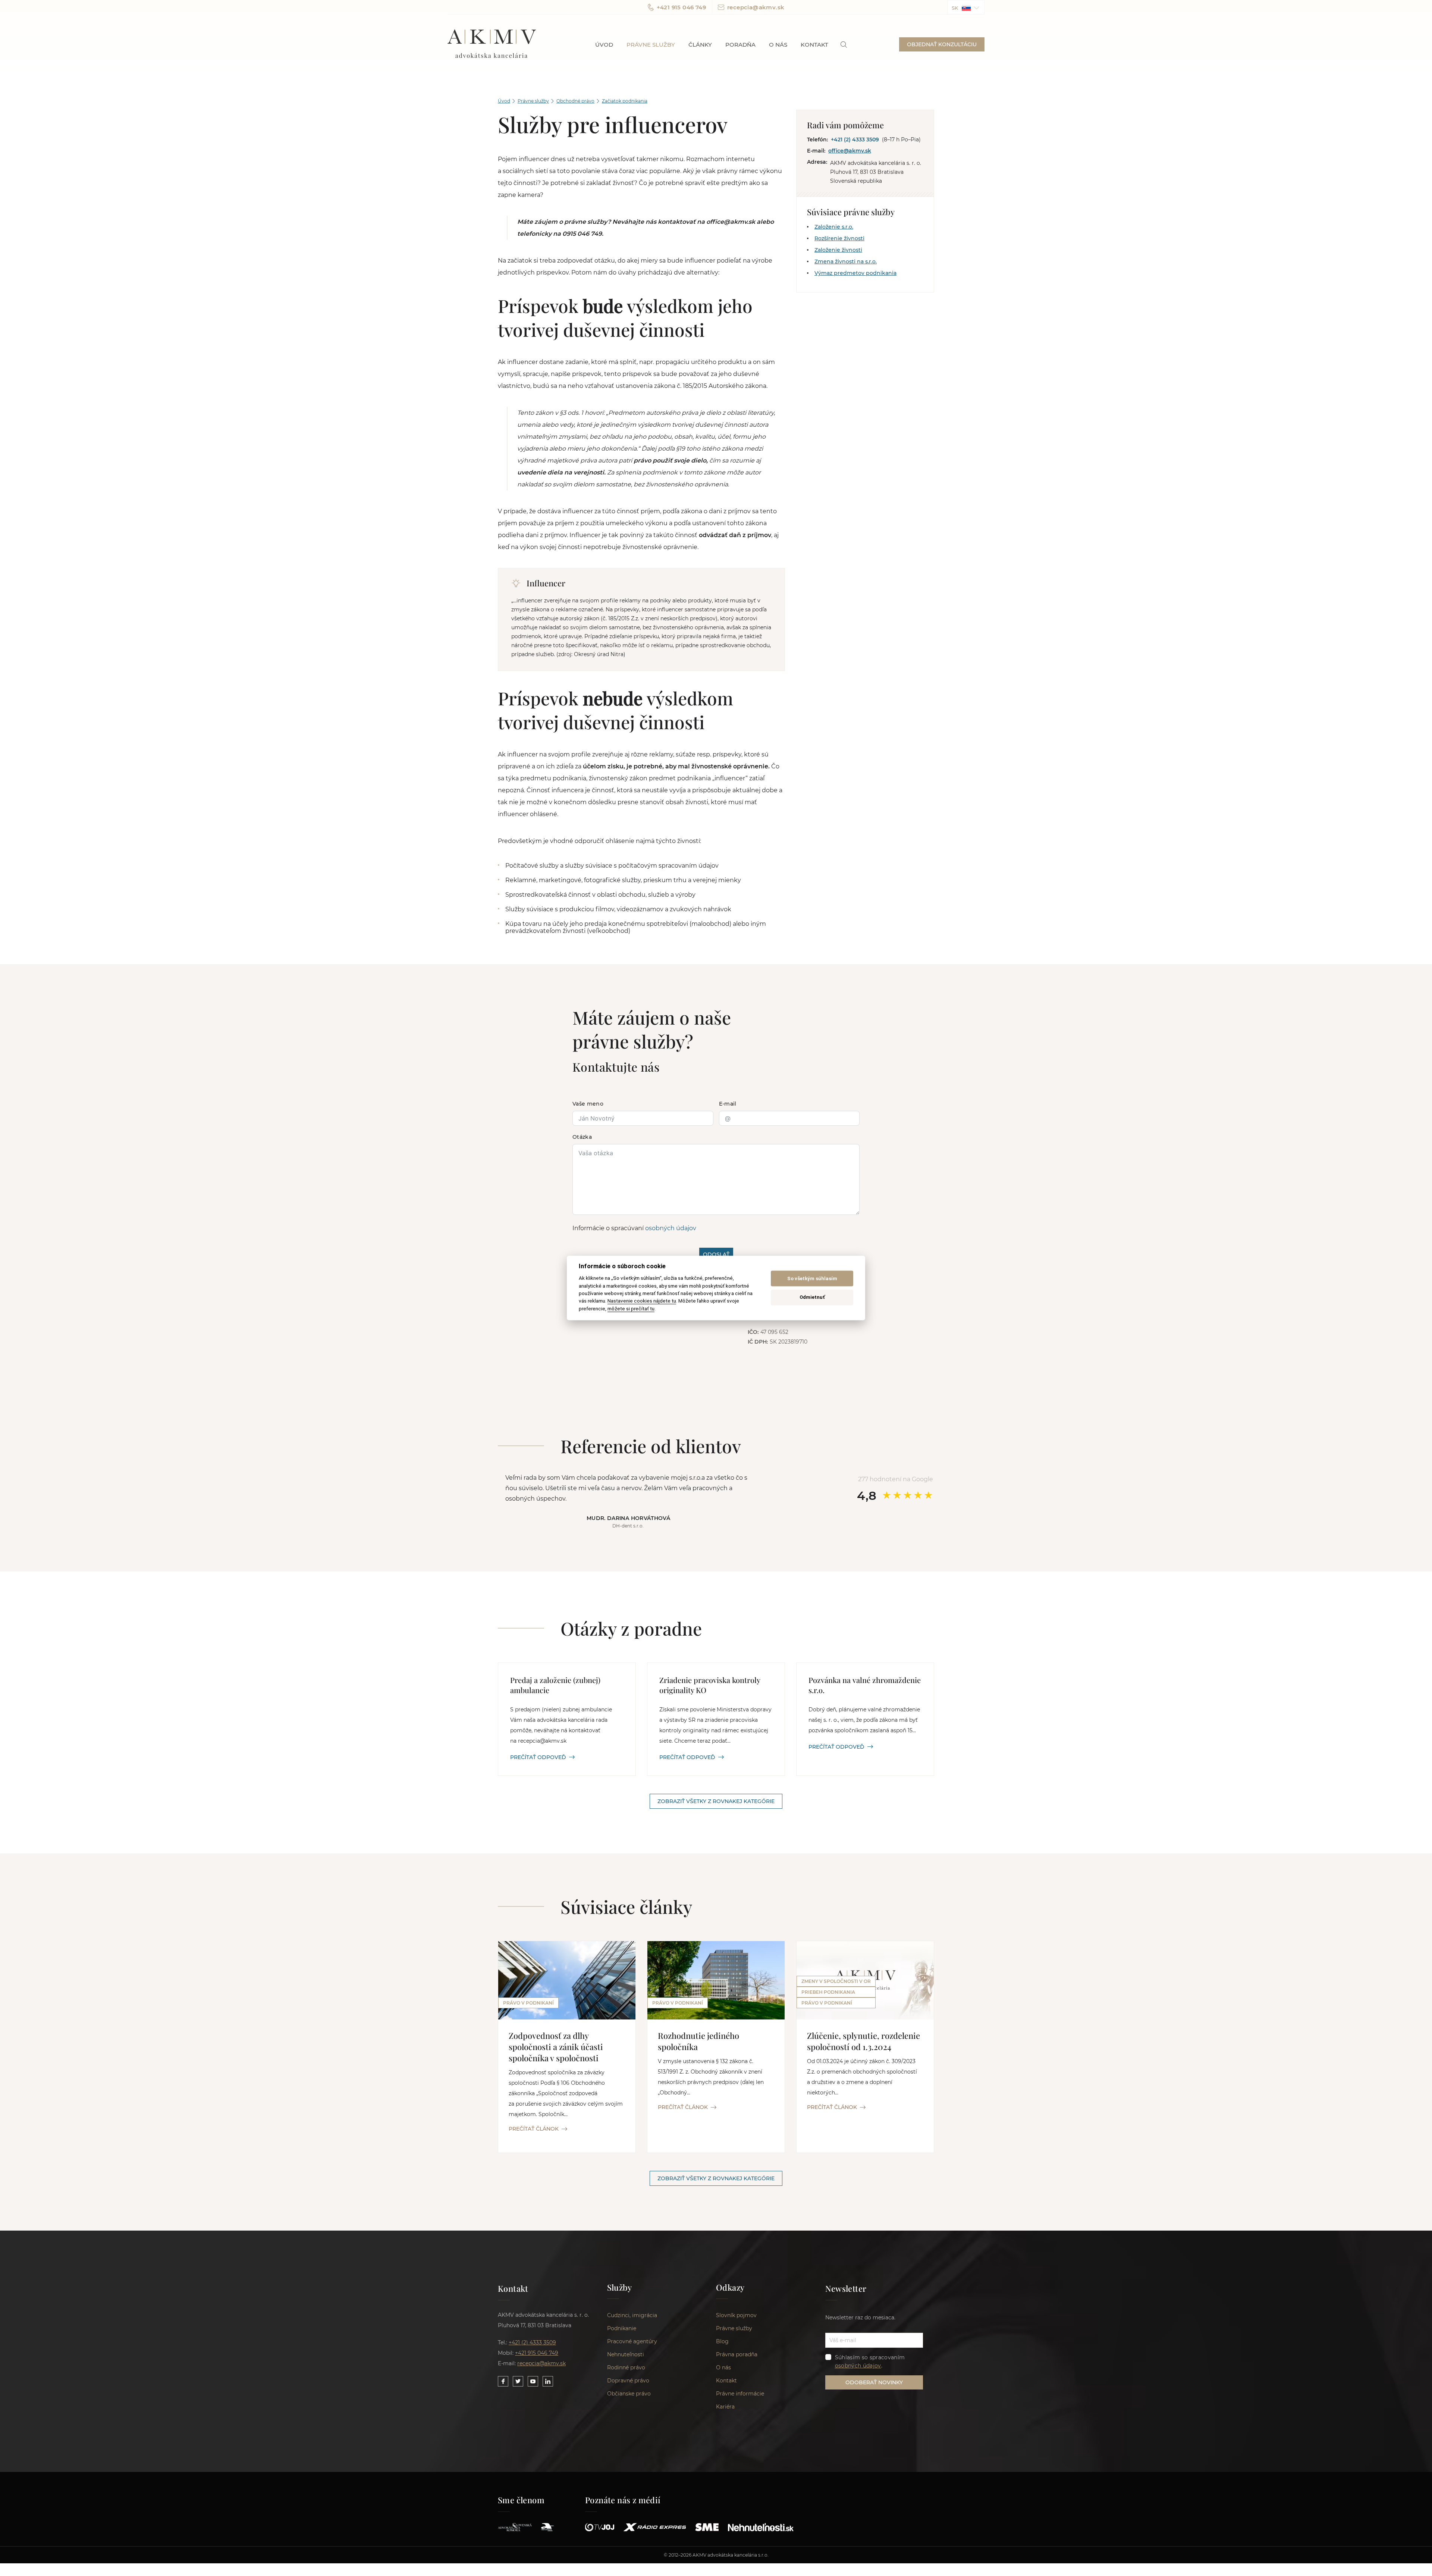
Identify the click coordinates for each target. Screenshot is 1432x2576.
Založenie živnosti (838, 250)
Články (700, 45)
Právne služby (651, 45)
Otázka (582, 1137)
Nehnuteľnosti (626, 2354)
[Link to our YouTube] (533, 2381)
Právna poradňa (737, 2354)
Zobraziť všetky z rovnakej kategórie (716, 1801)
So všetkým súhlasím (812, 1278)
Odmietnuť (812, 1297)
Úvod (604, 45)
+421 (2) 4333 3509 (855, 140)
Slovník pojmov (736, 2315)
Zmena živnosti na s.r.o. (846, 261)
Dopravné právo (628, 2381)
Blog (722, 2341)
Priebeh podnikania (828, 1992)
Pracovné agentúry (632, 2341)
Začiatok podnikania (625, 101)
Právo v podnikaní (528, 2003)
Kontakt (814, 45)
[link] (844, 45)
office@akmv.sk (850, 151)
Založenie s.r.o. (834, 227)
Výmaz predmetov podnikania (855, 273)
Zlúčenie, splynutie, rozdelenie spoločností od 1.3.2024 (863, 2041)
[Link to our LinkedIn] (548, 2381)
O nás (778, 45)
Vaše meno (588, 1104)
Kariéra (725, 2407)
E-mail (728, 1104)
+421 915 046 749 (681, 7)
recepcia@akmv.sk (756, 7)
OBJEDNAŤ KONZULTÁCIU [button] (942, 44)
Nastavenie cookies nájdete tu (642, 1301)
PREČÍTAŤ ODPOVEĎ (538, 1757)
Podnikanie (622, 2328)
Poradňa (740, 45)
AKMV (492, 44)
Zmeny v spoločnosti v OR (836, 1981)
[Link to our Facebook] (503, 2381)
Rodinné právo (626, 2367)
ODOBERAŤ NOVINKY (874, 2382)
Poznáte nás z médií (623, 2500)
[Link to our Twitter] (518, 2381)
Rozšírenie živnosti (839, 238)
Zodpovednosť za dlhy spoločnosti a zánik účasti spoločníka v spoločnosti (556, 2047)
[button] (966, 7)
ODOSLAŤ (716, 1254)
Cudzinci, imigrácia (632, 2315)
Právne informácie (740, 2394)
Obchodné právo (575, 101)
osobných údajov (671, 1228)
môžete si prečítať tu (631, 1309)
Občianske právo (629, 2394)
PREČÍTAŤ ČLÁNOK (534, 2129)
